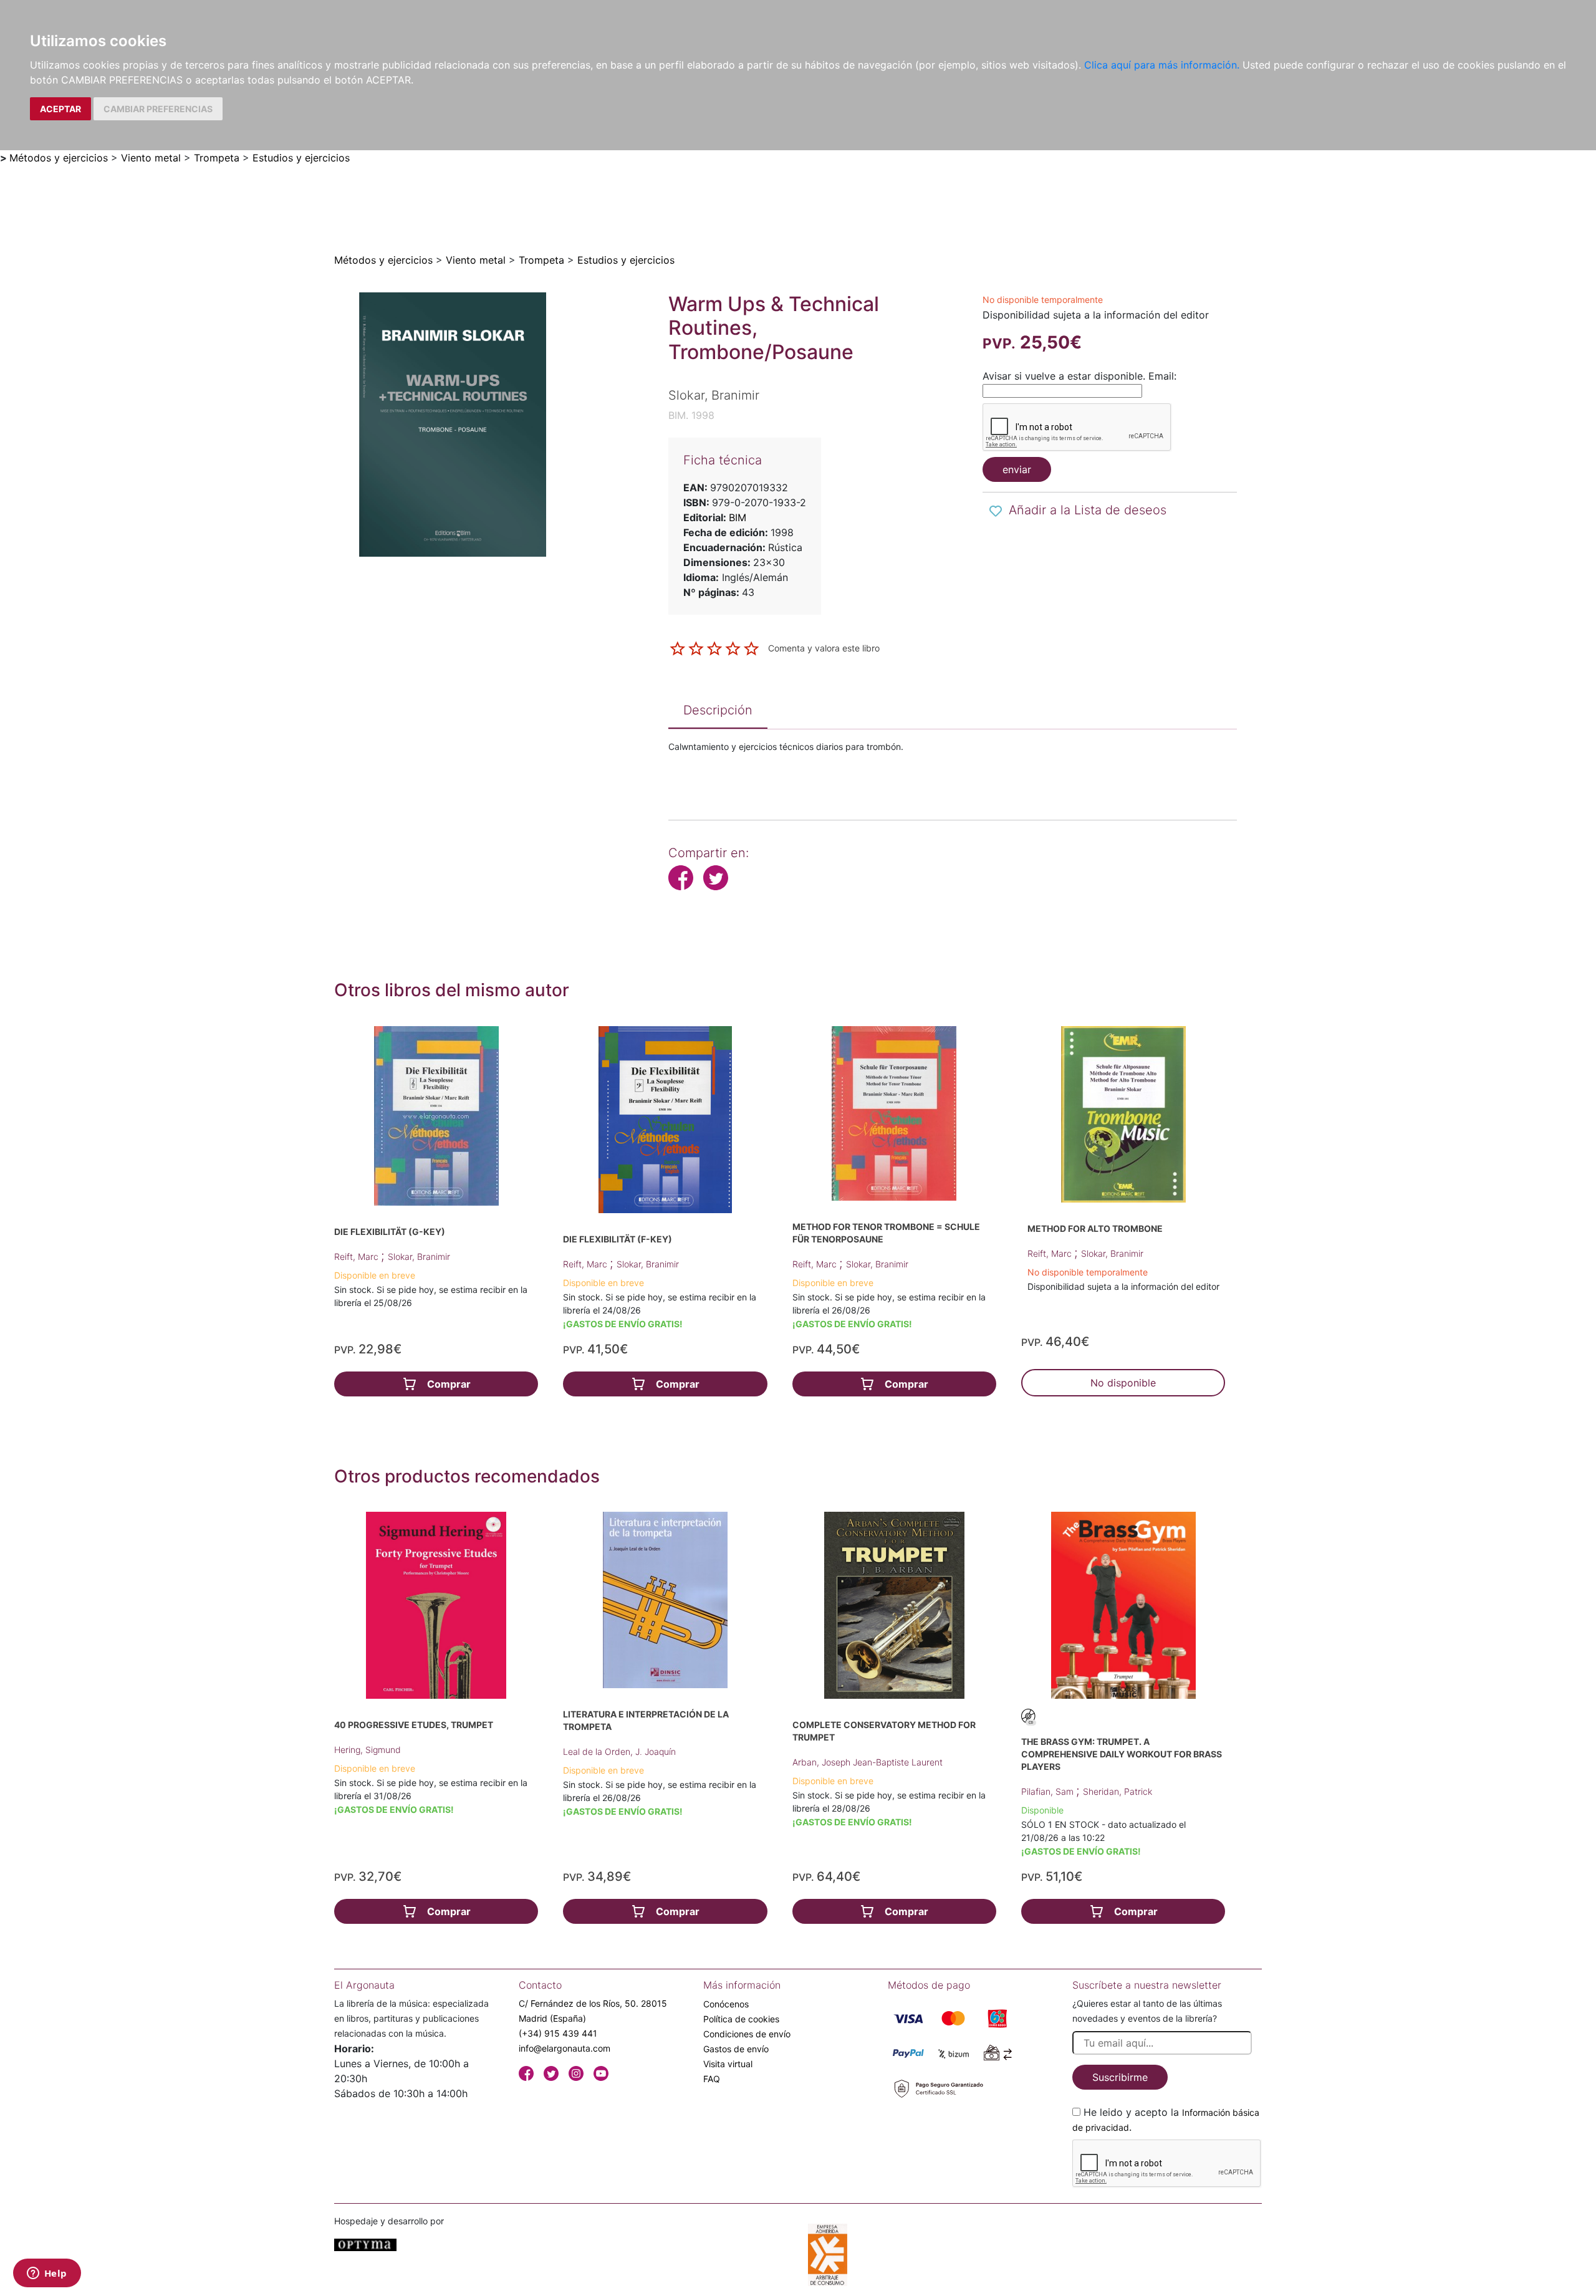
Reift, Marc (358, 1256)
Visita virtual (728, 2064)
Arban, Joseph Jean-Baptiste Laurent (868, 1762)
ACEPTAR (60, 109)
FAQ (712, 2079)
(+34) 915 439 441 (558, 2033)
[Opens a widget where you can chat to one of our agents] (47, 2274)
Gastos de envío (736, 2049)
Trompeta (217, 158)
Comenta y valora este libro (824, 647)
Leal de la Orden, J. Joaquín (619, 1751)
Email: (1162, 376)
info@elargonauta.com (565, 2048)
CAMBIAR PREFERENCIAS (158, 109)
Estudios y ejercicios (301, 158)
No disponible (1123, 1383)
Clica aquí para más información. (1162, 65)
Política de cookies (741, 2019)
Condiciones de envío (747, 2034)
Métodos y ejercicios (59, 158)
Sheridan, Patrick (1118, 1791)
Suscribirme (1120, 2077)
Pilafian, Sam (1049, 1791)
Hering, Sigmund (368, 1750)
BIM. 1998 (691, 415)
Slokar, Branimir (419, 1256)
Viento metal (151, 158)
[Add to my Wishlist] (996, 511)
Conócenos (726, 2004)
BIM (738, 517)
